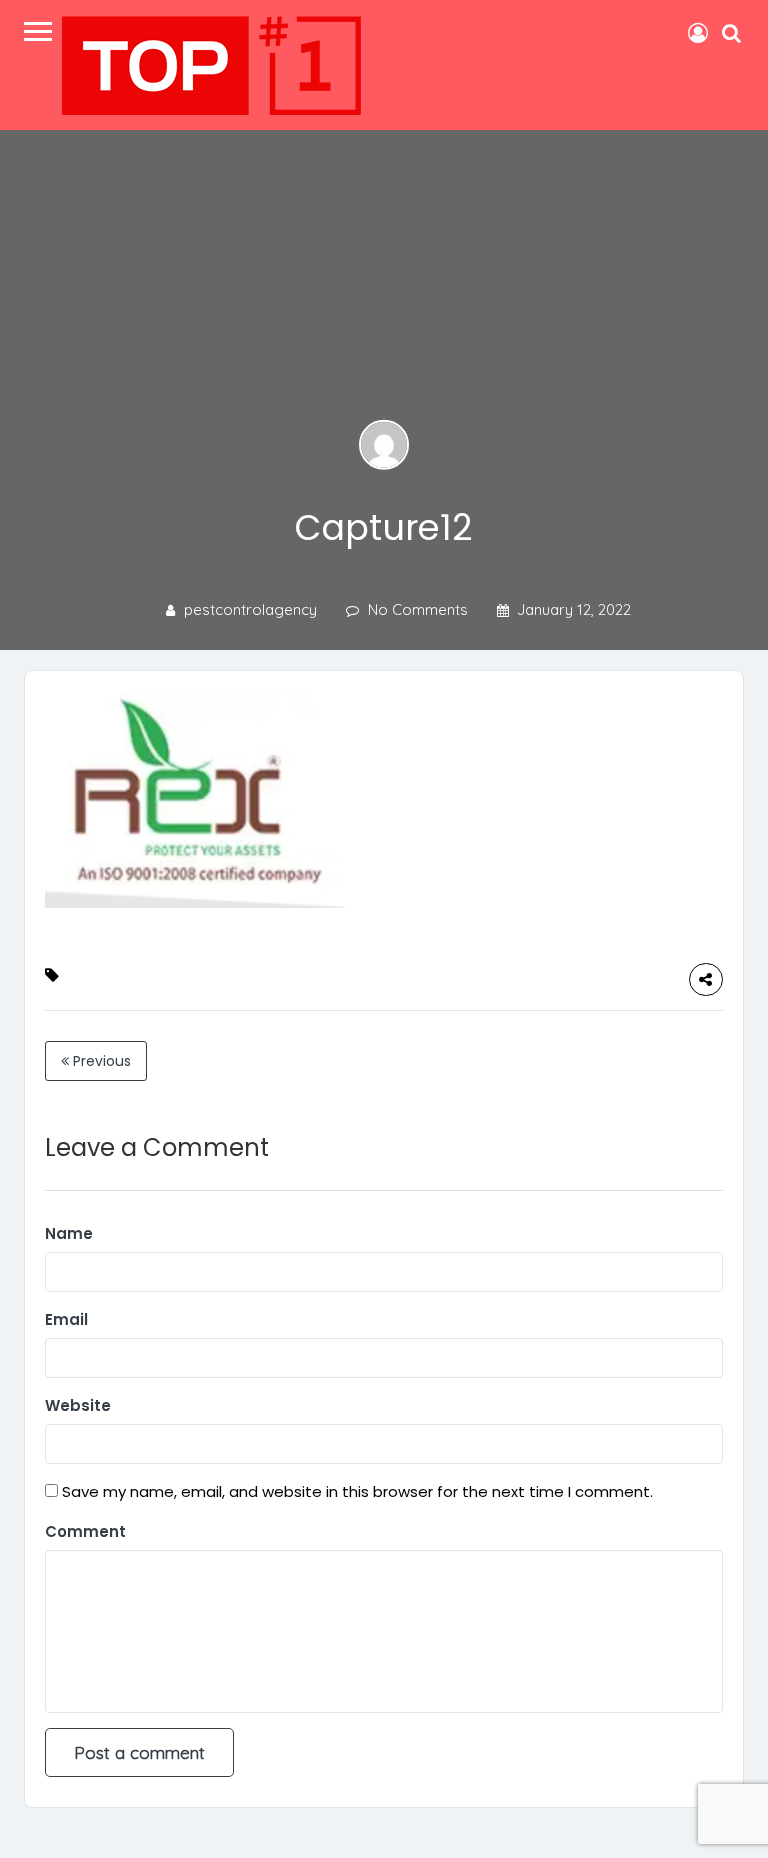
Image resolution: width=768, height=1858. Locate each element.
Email (66, 1319)
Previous (100, 1061)
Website (78, 1405)
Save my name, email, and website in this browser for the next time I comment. (357, 1491)
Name (69, 1233)
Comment (85, 1531)
